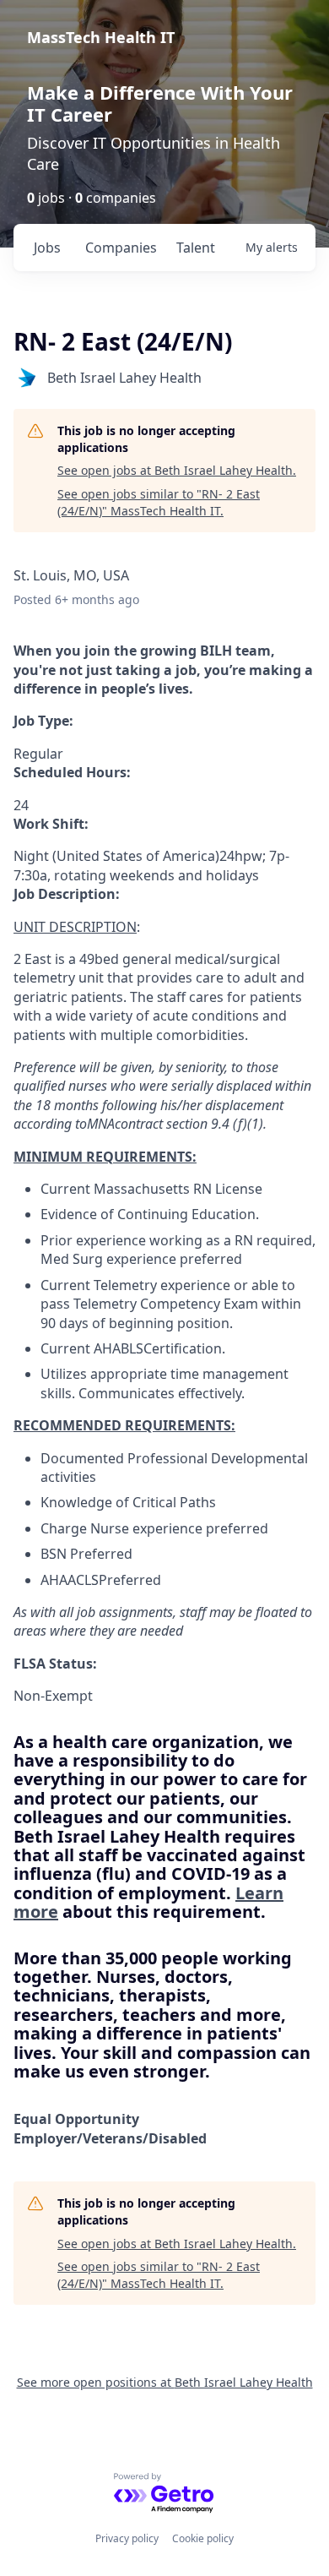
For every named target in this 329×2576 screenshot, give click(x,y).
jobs (47, 248)
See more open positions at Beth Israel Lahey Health (165, 2382)
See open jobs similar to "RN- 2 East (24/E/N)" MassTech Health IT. (159, 502)
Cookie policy (203, 2538)
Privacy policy (127, 2538)
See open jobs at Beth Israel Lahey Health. (177, 470)
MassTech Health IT (101, 37)
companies (121, 248)
